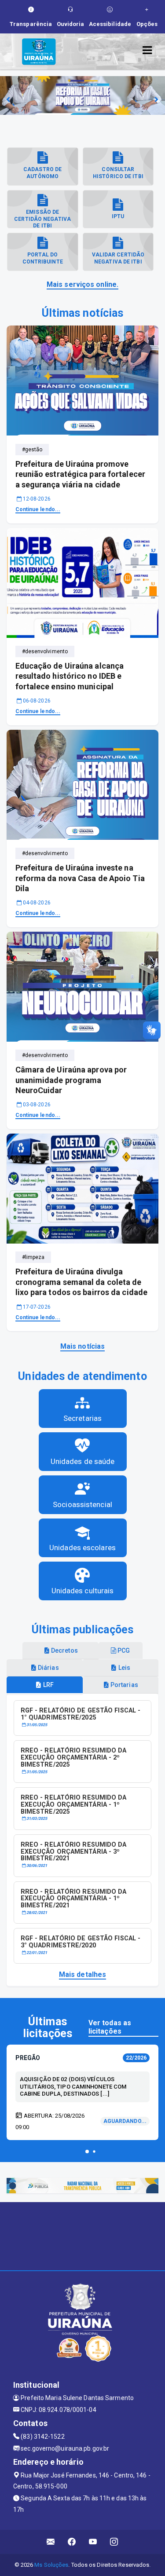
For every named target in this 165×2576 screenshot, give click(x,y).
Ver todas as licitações (110, 2027)
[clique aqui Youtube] (93, 2542)
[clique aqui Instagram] (114, 2542)
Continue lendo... (38, 509)
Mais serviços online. (82, 284)
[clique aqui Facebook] (72, 2542)
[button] (87, 2152)
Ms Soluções (51, 2565)
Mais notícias (82, 1346)
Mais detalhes (82, 1974)
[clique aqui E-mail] (51, 2542)
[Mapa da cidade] (82, 2235)
